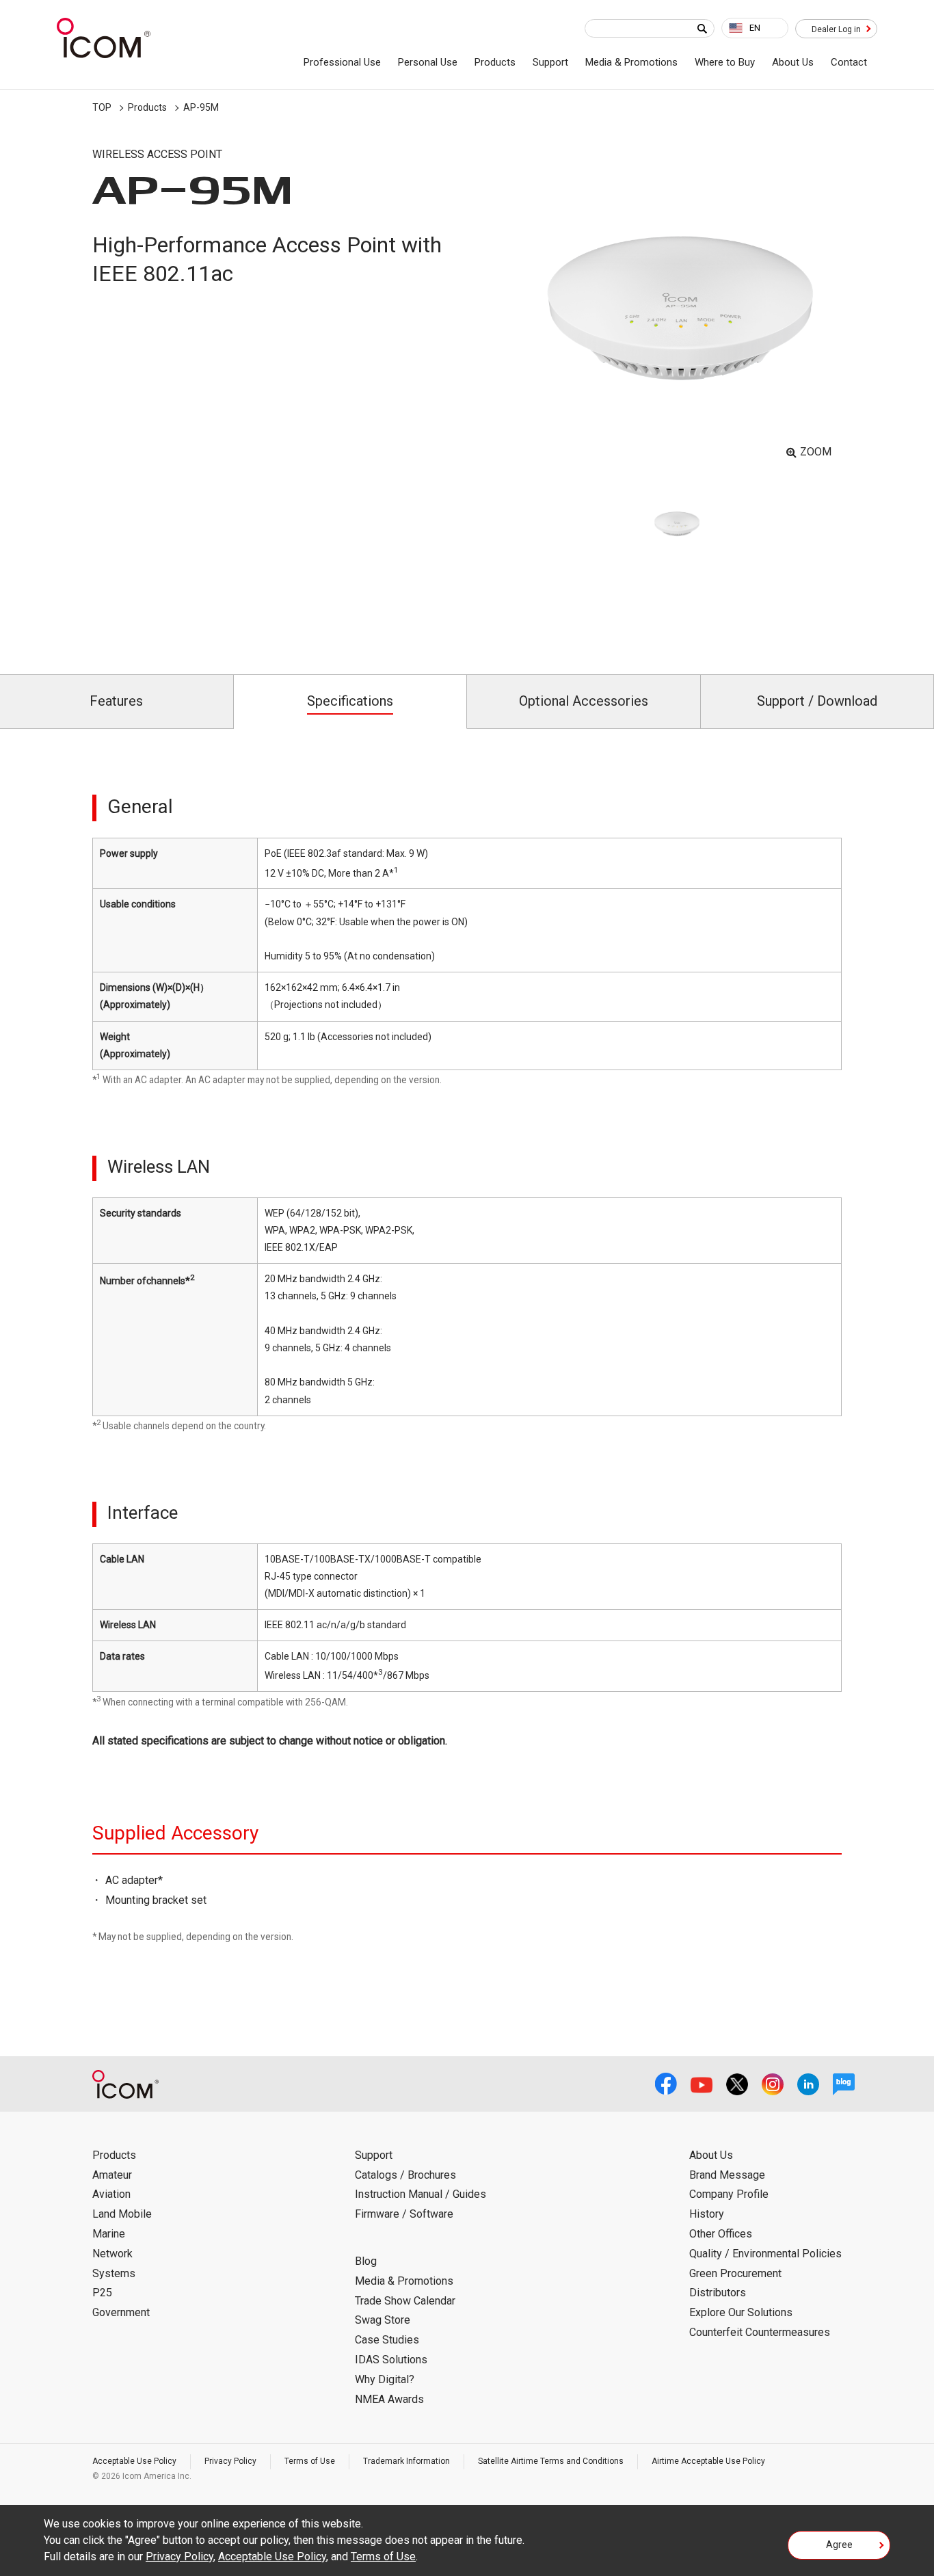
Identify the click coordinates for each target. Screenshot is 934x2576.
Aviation (111, 2194)
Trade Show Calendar (405, 2301)
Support (550, 62)
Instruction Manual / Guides (421, 2194)
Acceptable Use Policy (134, 2461)
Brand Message (727, 2175)
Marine (109, 2234)
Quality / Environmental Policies (765, 2254)
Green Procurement (735, 2273)
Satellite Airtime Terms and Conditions (551, 2461)
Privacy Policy (230, 2461)
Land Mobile (122, 2214)
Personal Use (428, 62)
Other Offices (721, 2234)
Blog (366, 2261)
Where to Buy (725, 62)
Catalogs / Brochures (405, 2175)
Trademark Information (406, 2461)
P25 (102, 2293)
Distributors (718, 2293)
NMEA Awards (389, 2399)
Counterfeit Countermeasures (760, 2332)
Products (495, 62)
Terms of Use (310, 2461)
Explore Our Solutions (741, 2312)
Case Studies (387, 2340)
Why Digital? (385, 2379)
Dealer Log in (836, 29)
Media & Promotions (631, 62)
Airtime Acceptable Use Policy (708, 2461)
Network (112, 2254)
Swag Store (383, 2320)
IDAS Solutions (391, 2360)
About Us (793, 62)
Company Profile (729, 2194)
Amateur (112, 2175)
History (707, 2214)
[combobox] (755, 28)
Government (121, 2312)
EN (755, 28)
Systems (114, 2273)
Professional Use (342, 62)
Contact (849, 62)
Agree (839, 2545)
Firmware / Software (404, 2214)
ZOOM (816, 452)
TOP (102, 107)
